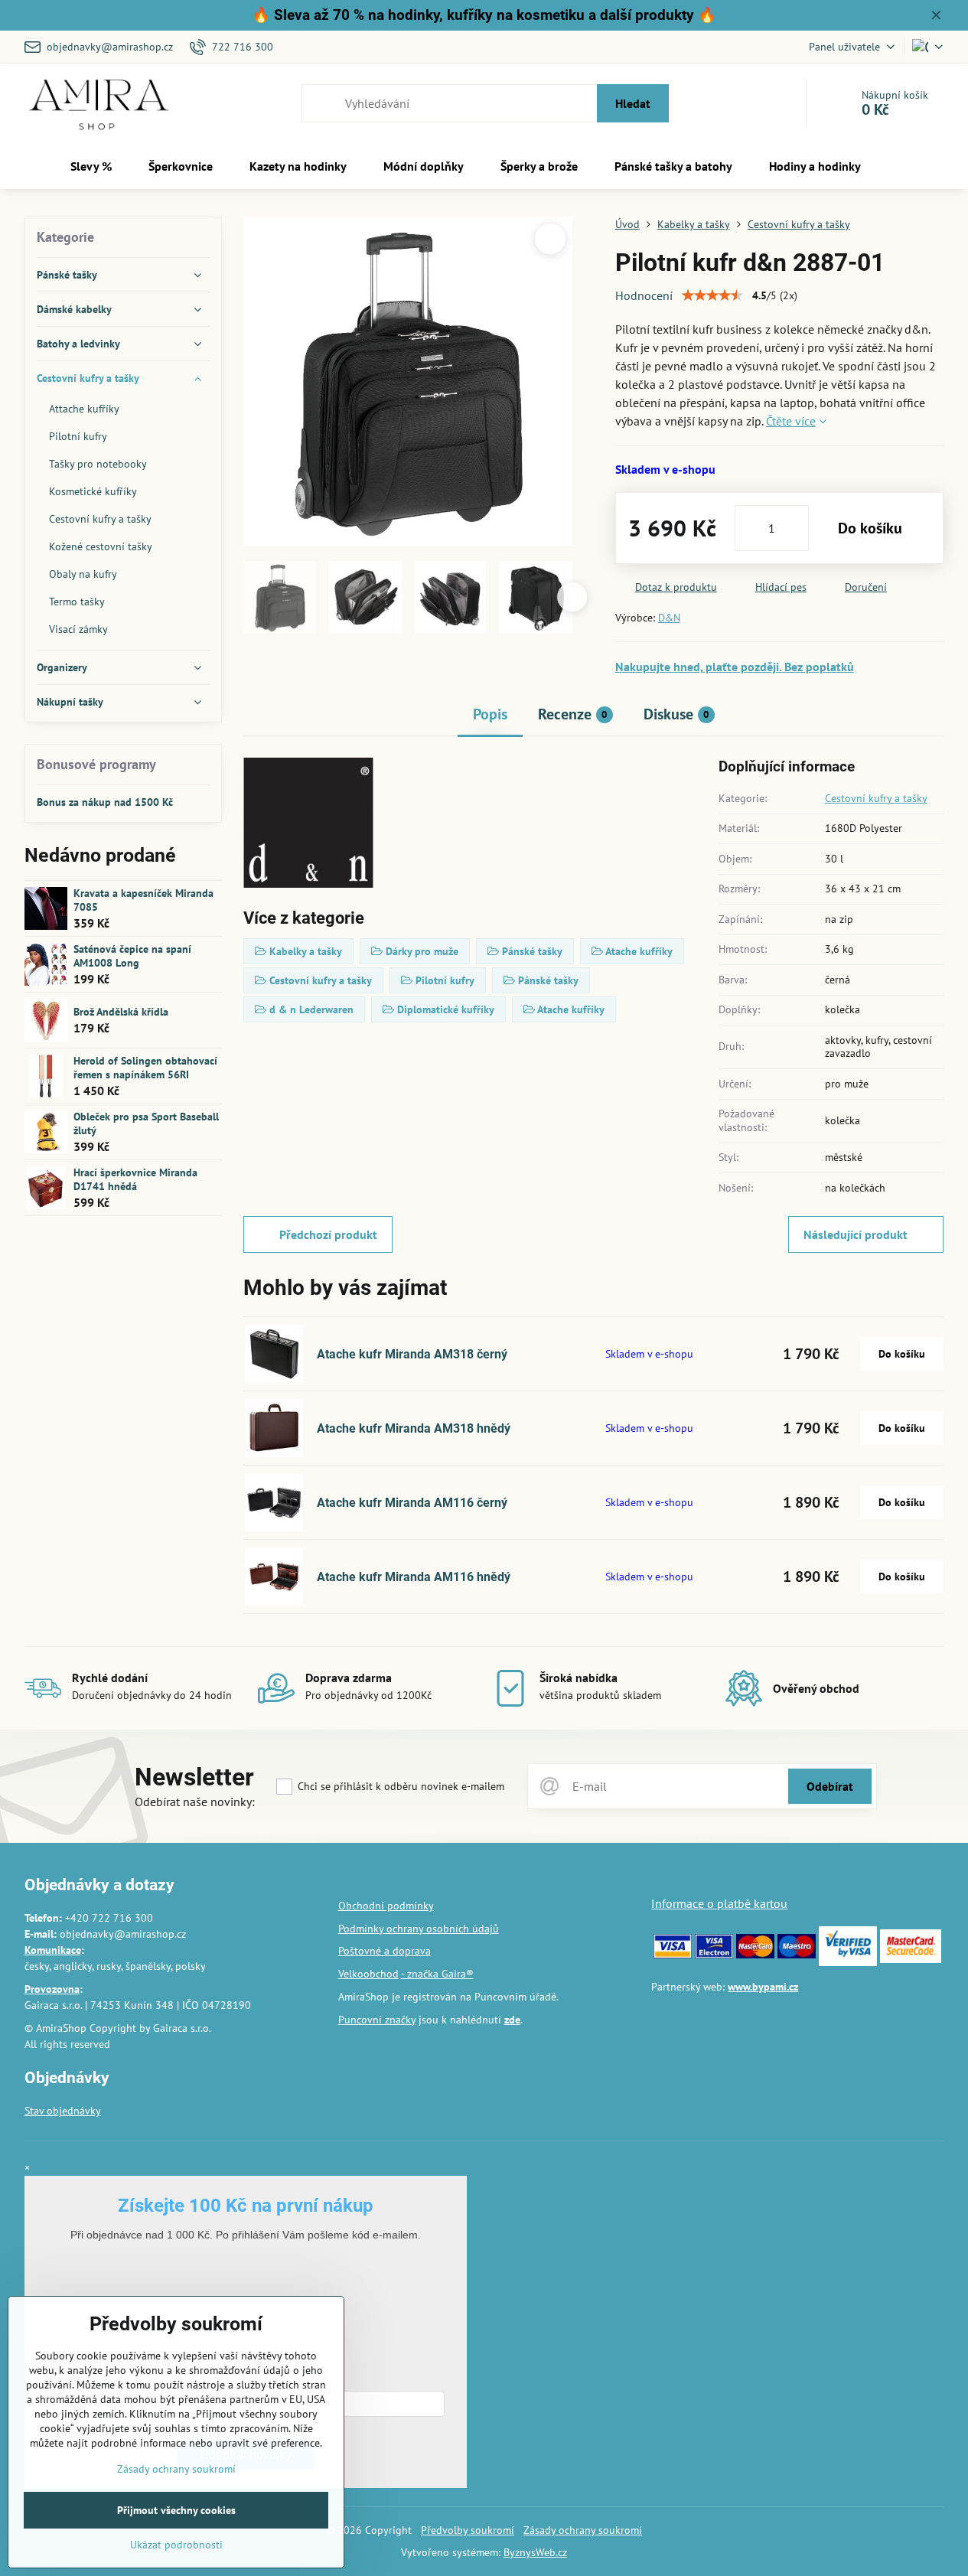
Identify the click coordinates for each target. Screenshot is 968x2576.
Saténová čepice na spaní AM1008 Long (132, 956)
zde (512, 2020)
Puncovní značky (377, 2020)
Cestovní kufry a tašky (876, 798)
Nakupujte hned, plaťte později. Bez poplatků (735, 667)
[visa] (673, 1955)
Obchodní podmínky (386, 1906)
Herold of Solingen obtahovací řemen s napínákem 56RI (145, 1068)
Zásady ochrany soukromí (583, 2530)
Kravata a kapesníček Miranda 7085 (143, 900)
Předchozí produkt (328, 1234)
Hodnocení (644, 295)
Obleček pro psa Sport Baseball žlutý (146, 1123)
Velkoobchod (368, 1974)
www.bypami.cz (763, 1987)
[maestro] (797, 1955)
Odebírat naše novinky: (195, 1802)
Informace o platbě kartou (719, 1903)
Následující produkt (856, 1234)
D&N (669, 618)
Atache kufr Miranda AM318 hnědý (414, 1428)
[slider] (712, 295)
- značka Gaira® (437, 1974)
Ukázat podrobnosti (176, 2545)
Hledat (633, 103)
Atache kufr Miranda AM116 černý (412, 1503)
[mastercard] (755, 1955)
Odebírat (830, 1786)
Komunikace (53, 1950)
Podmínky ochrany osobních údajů (419, 1929)
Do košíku (870, 528)
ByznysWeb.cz (535, 2552)
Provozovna (52, 1989)
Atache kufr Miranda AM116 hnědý (414, 1577)
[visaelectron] (714, 1955)
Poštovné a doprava (385, 1951)
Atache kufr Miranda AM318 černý (412, 1354)
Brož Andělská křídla (121, 1012)
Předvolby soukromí (468, 2530)
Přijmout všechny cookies (176, 2510)
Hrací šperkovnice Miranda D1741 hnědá (135, 1179)
